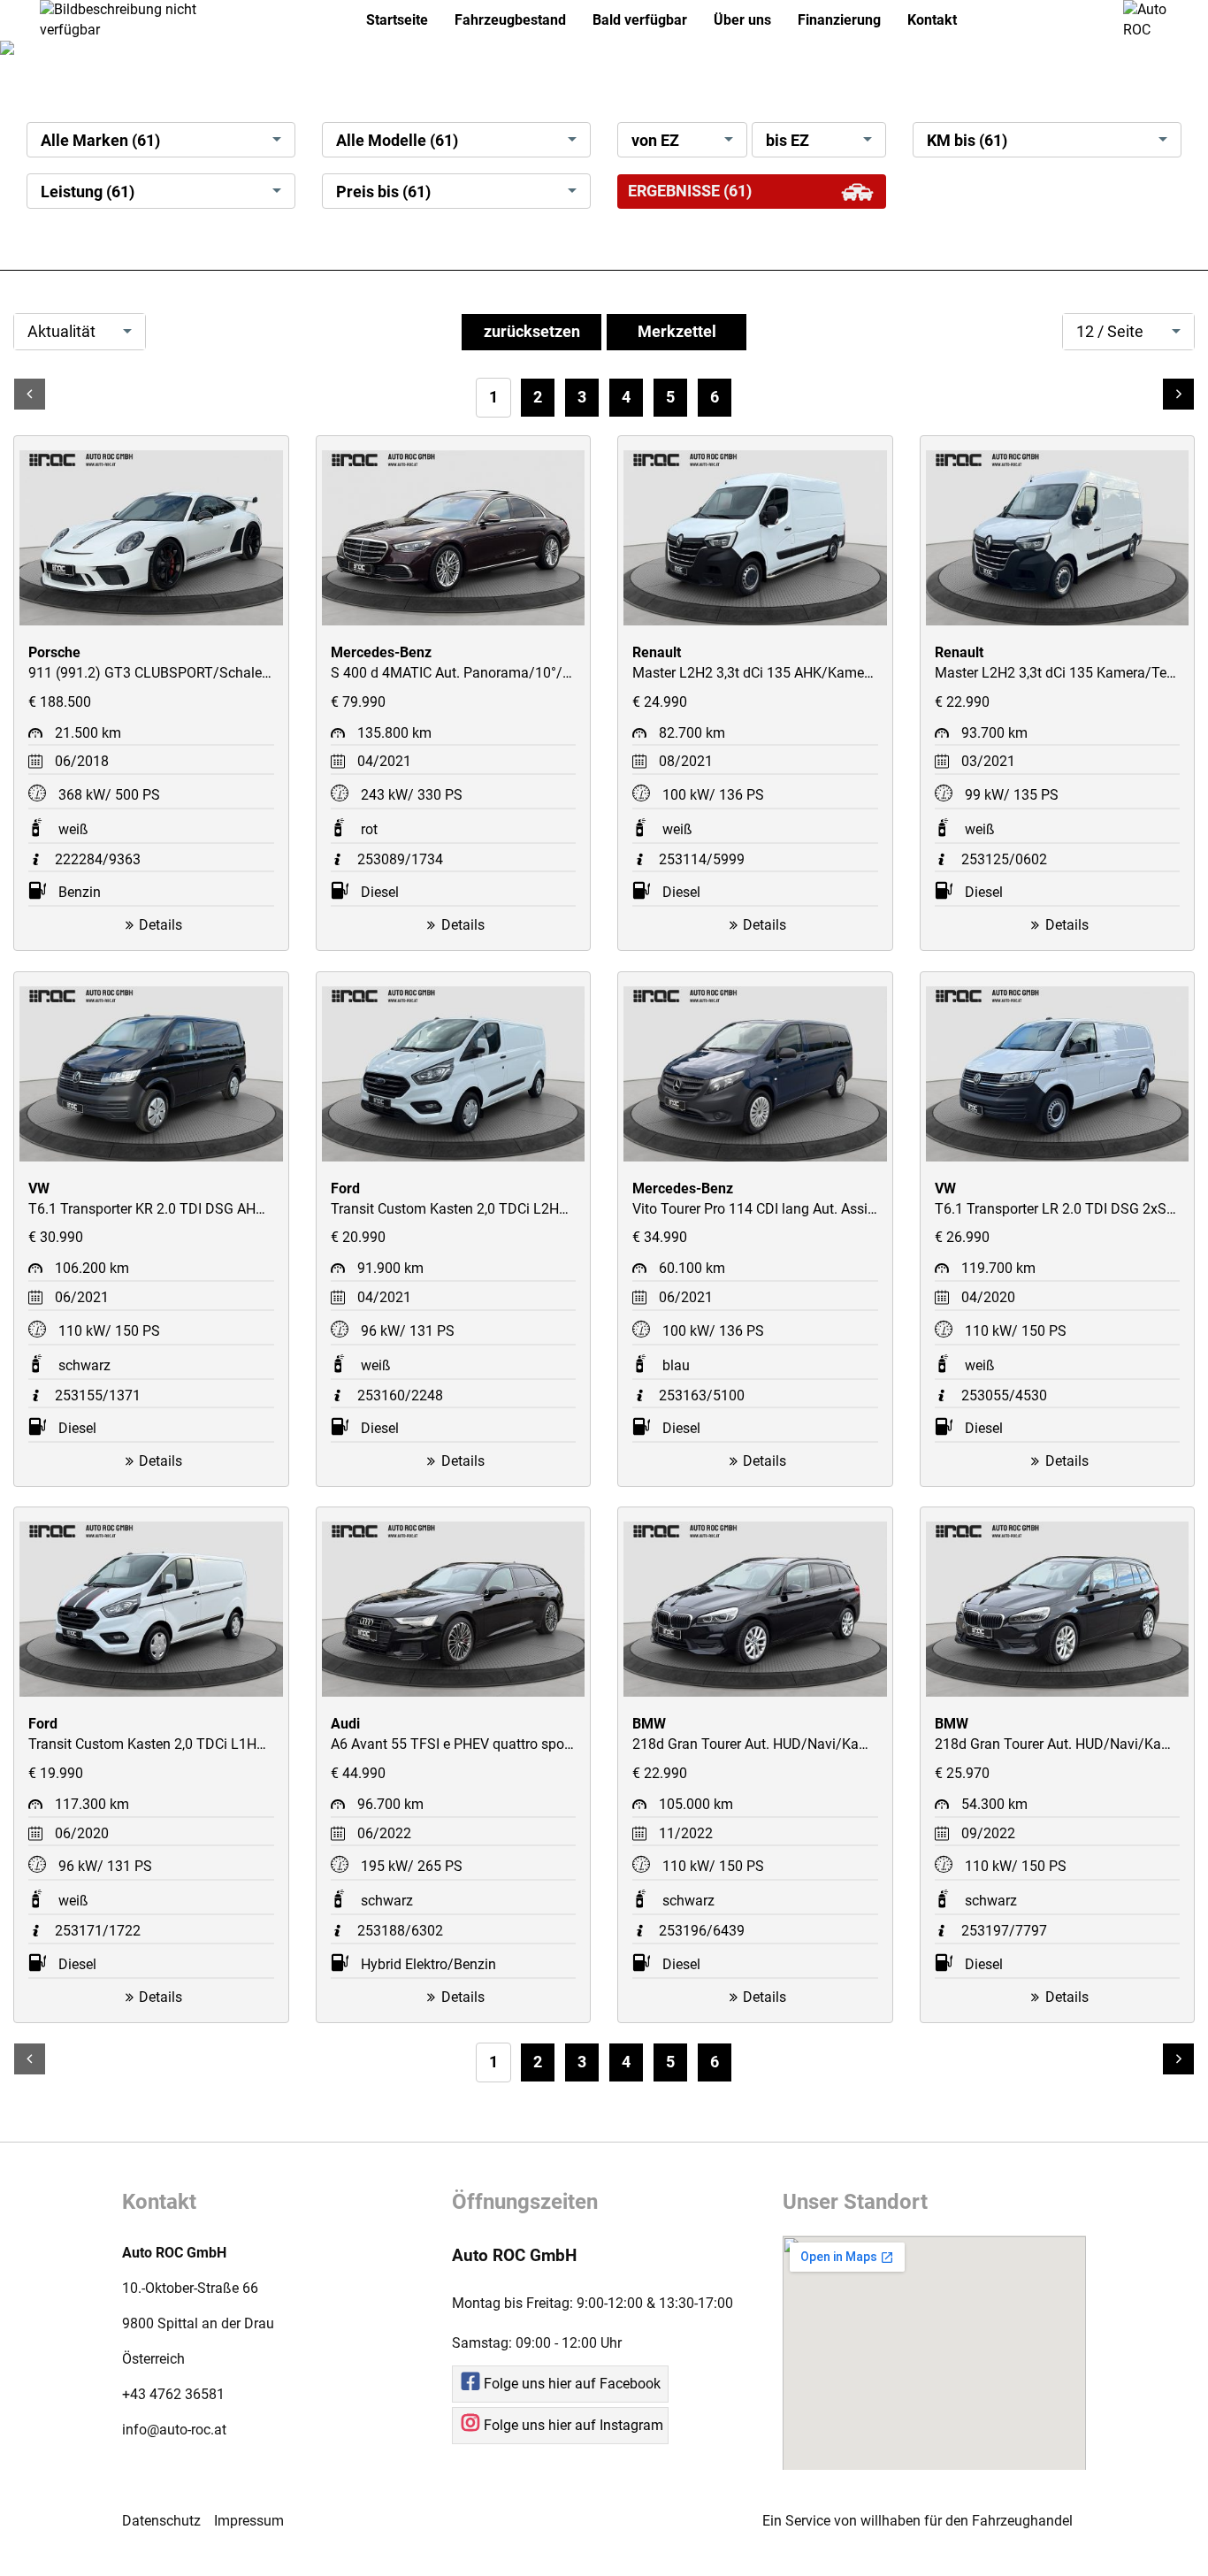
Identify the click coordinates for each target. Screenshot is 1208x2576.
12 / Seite (1110, 332)
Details (161, 925)
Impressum (249, 2521)
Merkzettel (677, 332)
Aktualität (61, 332)
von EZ (655, 141)
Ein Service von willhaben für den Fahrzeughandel (917, 2521)
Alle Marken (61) (100, 141)
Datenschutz (161, 2521)
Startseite (397, 20)
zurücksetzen (532, 332)
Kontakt (932, 20)
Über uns (742, 20)
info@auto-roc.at (174, 2430)
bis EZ (787, 141)
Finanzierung (839, 20)
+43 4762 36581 (173, 2394)
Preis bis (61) (383, 192)
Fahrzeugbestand (510, 20)
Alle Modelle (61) (397, 141)
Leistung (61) (88, 192)
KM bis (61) (967, 141)
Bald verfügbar (640, 20)
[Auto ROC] (1152, 19)
